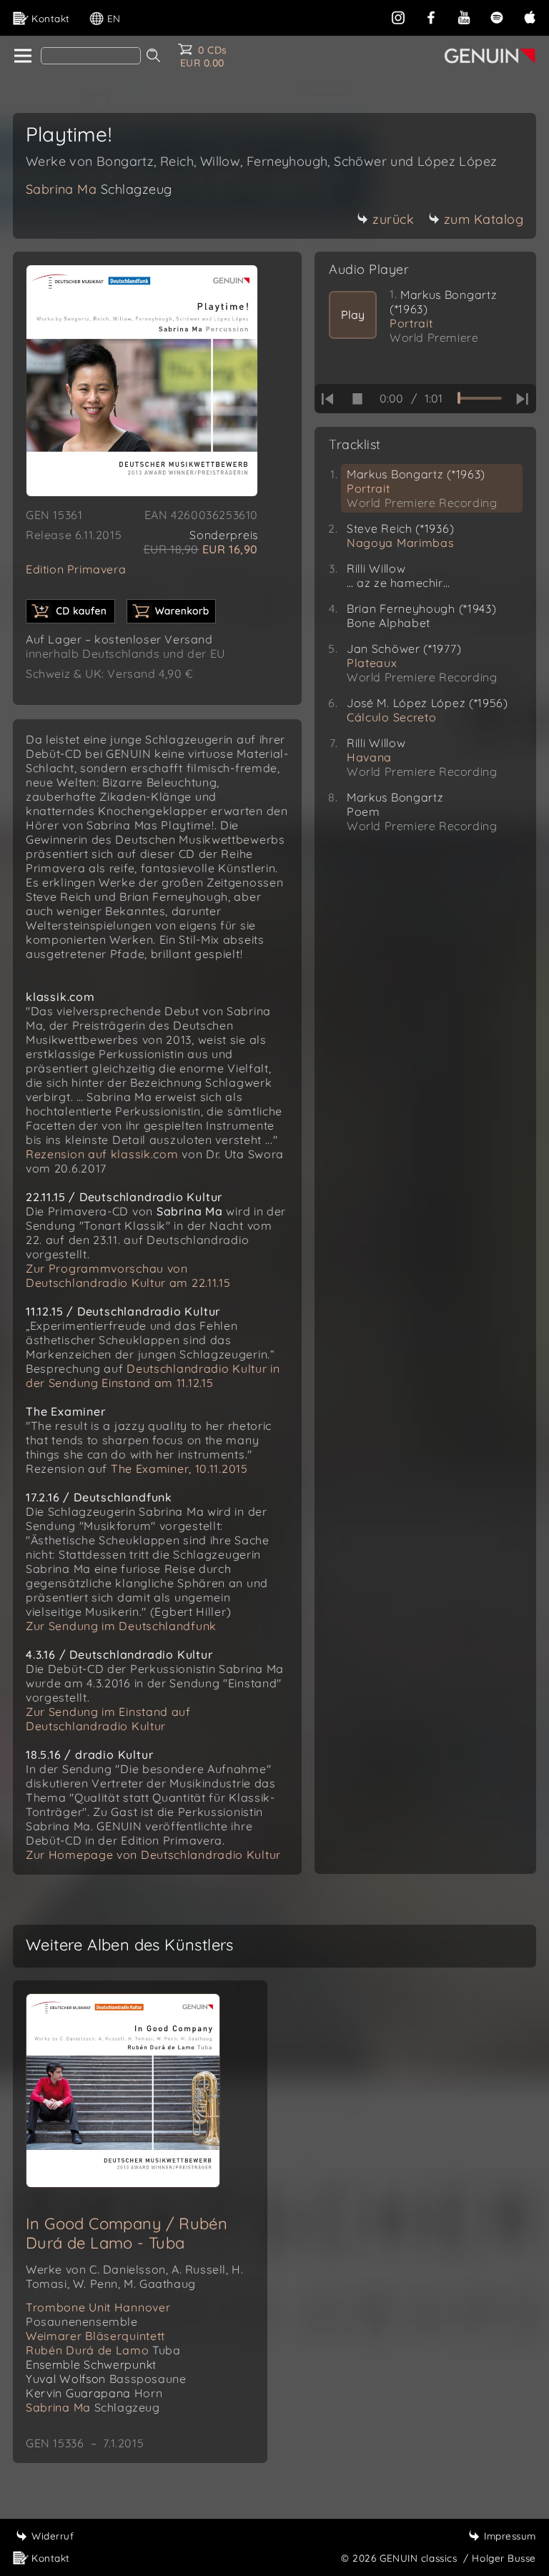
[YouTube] (464, 16)
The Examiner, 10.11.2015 (179, 1469)
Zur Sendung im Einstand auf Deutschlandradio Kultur (108, 1719)
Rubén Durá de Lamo (103, 2350)
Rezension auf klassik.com (102, 1154)
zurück (393, 219)
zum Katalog (484, 219)
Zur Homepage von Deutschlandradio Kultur (153, 1855)
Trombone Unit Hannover (98, 2314)
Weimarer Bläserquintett (95, 2336)
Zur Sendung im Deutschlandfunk (121, 1626)
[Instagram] (398, 16)
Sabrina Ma (99, 189)
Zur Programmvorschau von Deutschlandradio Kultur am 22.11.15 (128, 1275)
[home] (22, 56)
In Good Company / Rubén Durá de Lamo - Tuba (127, 2233)
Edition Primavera (76, 569)
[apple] (530, 16)
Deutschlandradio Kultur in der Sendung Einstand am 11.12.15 (153, 1376)
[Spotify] (497, 16)
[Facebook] (431, 16)
